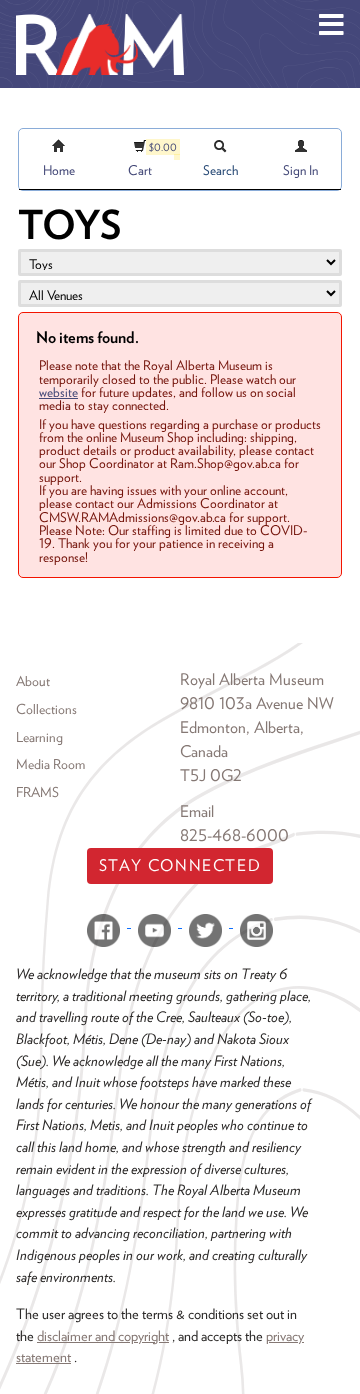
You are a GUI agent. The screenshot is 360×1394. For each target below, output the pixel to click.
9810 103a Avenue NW (257, 703)
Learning (39, 737)
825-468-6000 (234, 835)
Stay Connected (180, 865)
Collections (46, 709)
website (58, 392)
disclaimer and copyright (103, 1335)
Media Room (50, 764)
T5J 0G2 (211, 775)
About (33, 681)
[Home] (100, 15)
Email (197, 811)
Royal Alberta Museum (252, 679)
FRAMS (37, 792)
